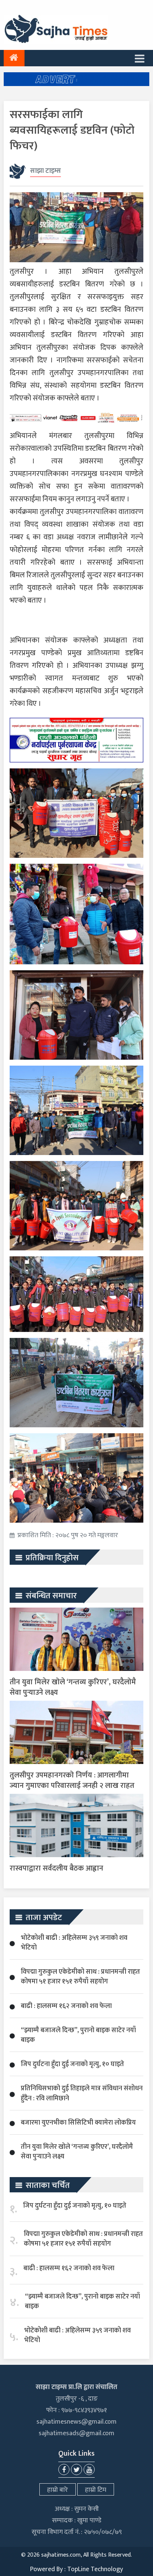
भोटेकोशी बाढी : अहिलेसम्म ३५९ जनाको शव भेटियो (74, 1943)
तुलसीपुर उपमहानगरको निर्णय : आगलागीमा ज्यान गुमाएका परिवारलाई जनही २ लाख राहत (72, 1780)
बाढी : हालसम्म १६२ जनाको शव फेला (66, 2006)
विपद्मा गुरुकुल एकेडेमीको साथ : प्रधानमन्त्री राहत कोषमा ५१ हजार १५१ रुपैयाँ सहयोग (80, 1977)
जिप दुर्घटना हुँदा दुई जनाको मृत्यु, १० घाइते (72, 2064)
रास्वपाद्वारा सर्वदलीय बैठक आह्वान (56, 1868)
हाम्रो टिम (96, 2490)
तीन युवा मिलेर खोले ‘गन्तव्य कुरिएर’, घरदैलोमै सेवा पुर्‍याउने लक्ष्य (73, 1687)
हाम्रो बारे (58, 2490)
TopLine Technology (95, 2569)
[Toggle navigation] (140, 58)
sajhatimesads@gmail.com (76, 2433)
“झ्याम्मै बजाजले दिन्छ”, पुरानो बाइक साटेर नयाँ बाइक (78, 2035)
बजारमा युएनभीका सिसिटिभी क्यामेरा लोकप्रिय (78, 2123)
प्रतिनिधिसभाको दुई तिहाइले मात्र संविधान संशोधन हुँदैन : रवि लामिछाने (82, 2093)
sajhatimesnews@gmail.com (76, 2422)
